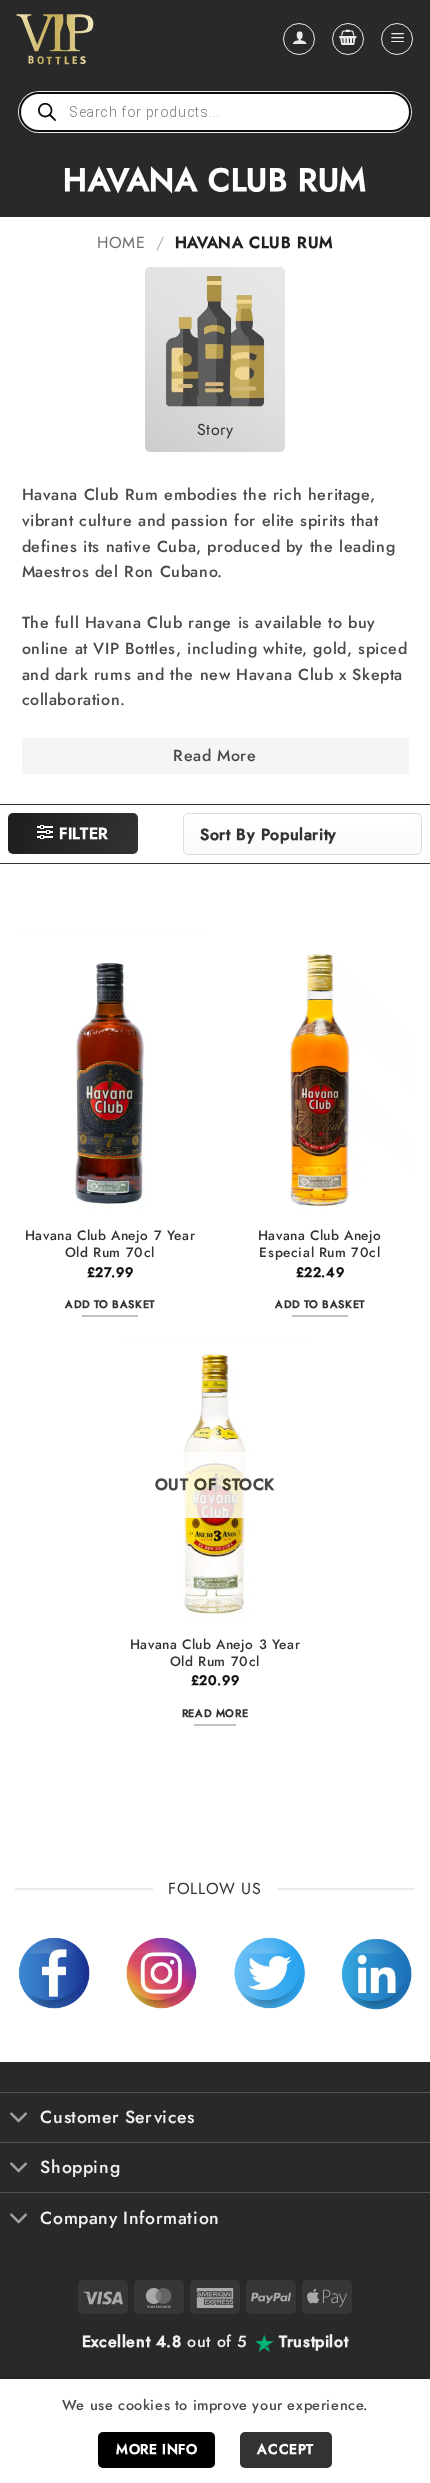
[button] (348, 39)
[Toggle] (19, 2119)
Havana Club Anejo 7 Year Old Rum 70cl (110, 1244)
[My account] (299, 39)
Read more (215, 1713)
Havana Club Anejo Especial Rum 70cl (320, 1244)
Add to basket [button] (110, 1304)
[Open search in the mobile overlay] (215, 112)
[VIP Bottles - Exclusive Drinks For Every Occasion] (98, 39)
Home (121, 242)
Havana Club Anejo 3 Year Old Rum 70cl (215, 1653)
